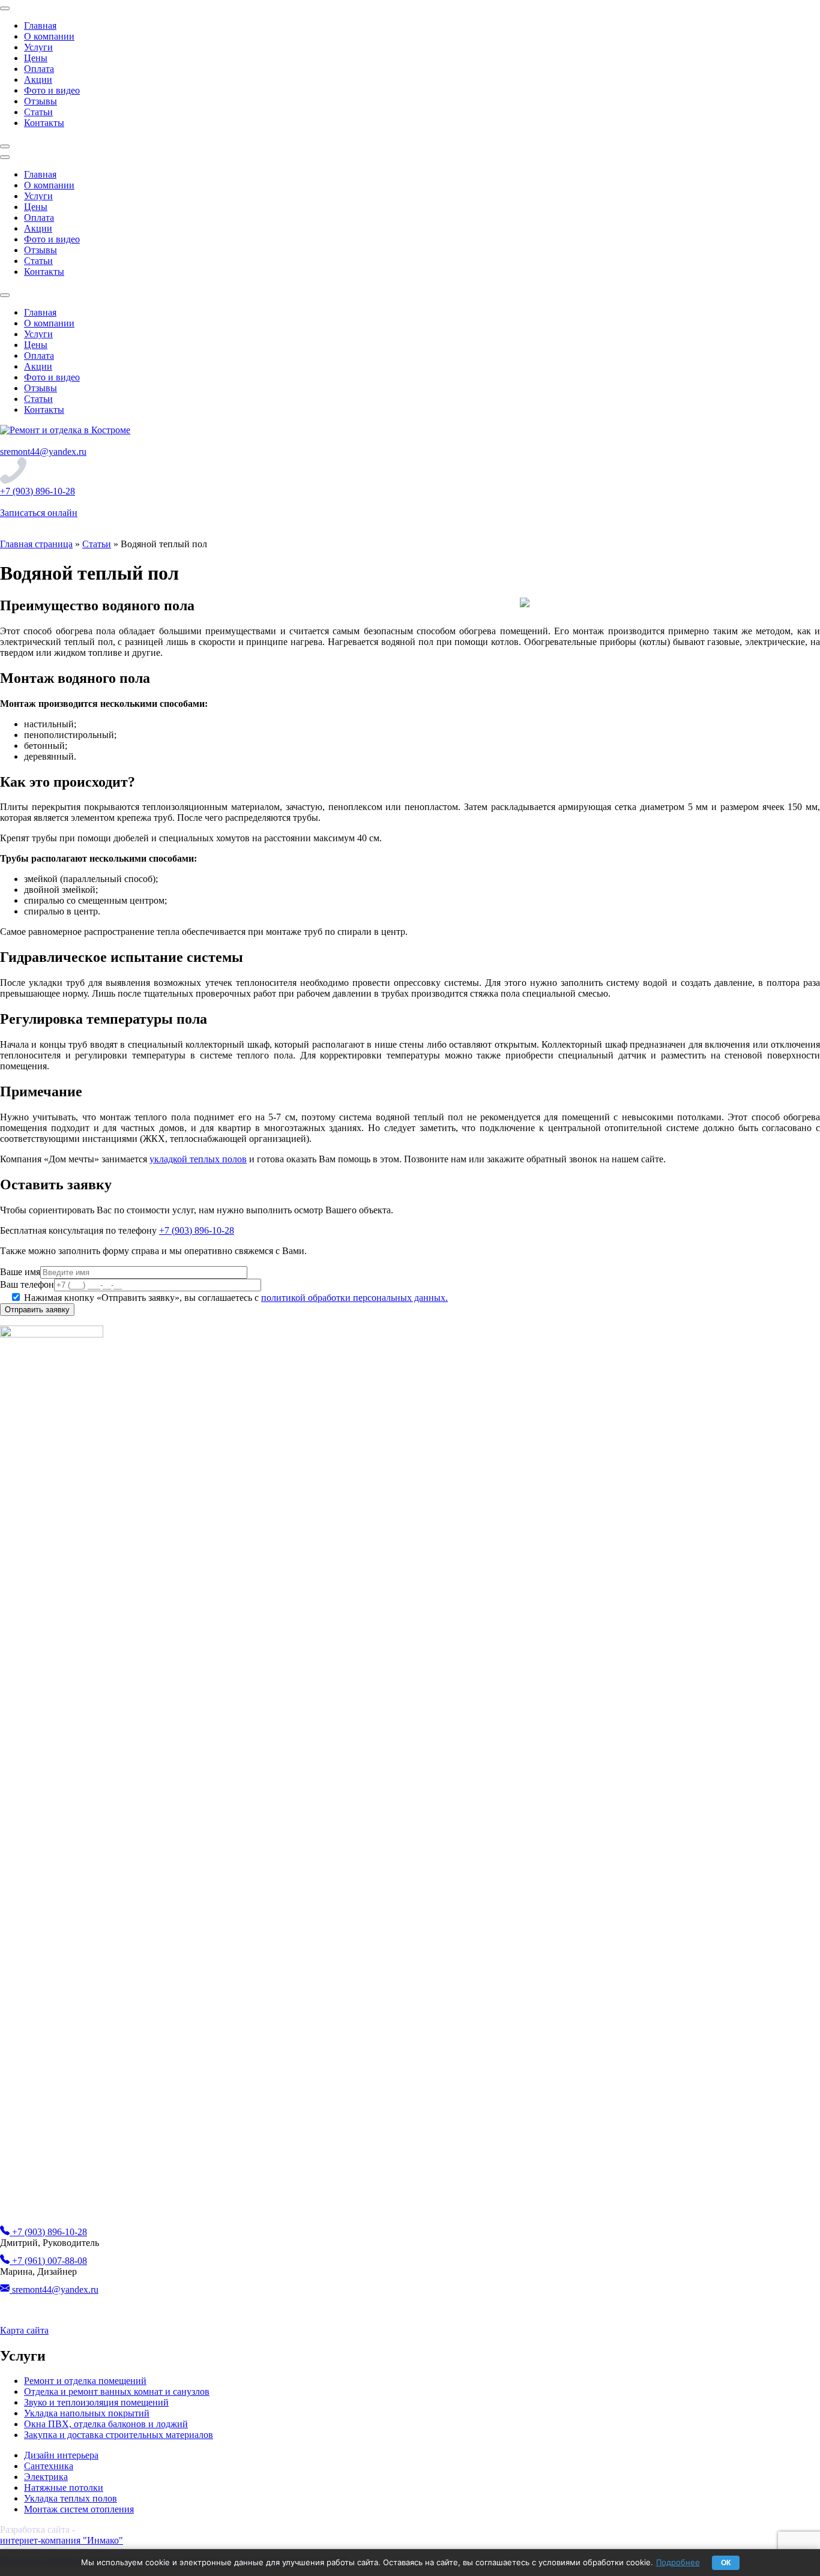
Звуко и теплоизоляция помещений (96, 2402)
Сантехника (49, 2466)
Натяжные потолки (64, 2487)
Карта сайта (24, 2330)
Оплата (39, 69)
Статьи (38, 112)
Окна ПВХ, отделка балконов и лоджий (106, 2424)
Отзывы (41, 101)
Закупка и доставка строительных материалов (119, 2435)
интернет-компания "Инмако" (62, 2540)
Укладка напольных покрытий (87, 2413)
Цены (36, 58)
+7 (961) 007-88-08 (48, 2261)
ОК (726, 2563)
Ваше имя (20, 1272)
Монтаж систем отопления (79, 2509)
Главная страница (36, 544)
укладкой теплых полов (198, 1159)
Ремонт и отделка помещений (85, 2381)
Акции (38, 80)
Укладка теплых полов (71, 2498)
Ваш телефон (27, 1284)
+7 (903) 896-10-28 (38, 491)
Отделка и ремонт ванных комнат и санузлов (117, 2391)
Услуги (38, 47)
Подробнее (678, 2562)
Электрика (46, 2477)
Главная (40, 26)
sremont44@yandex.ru (43, 452)
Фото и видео (52, 90)
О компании (49, 36)
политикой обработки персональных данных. (354, 1298)
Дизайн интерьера (61, 2455)
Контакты (44, 123)
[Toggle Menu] (5, 8)
